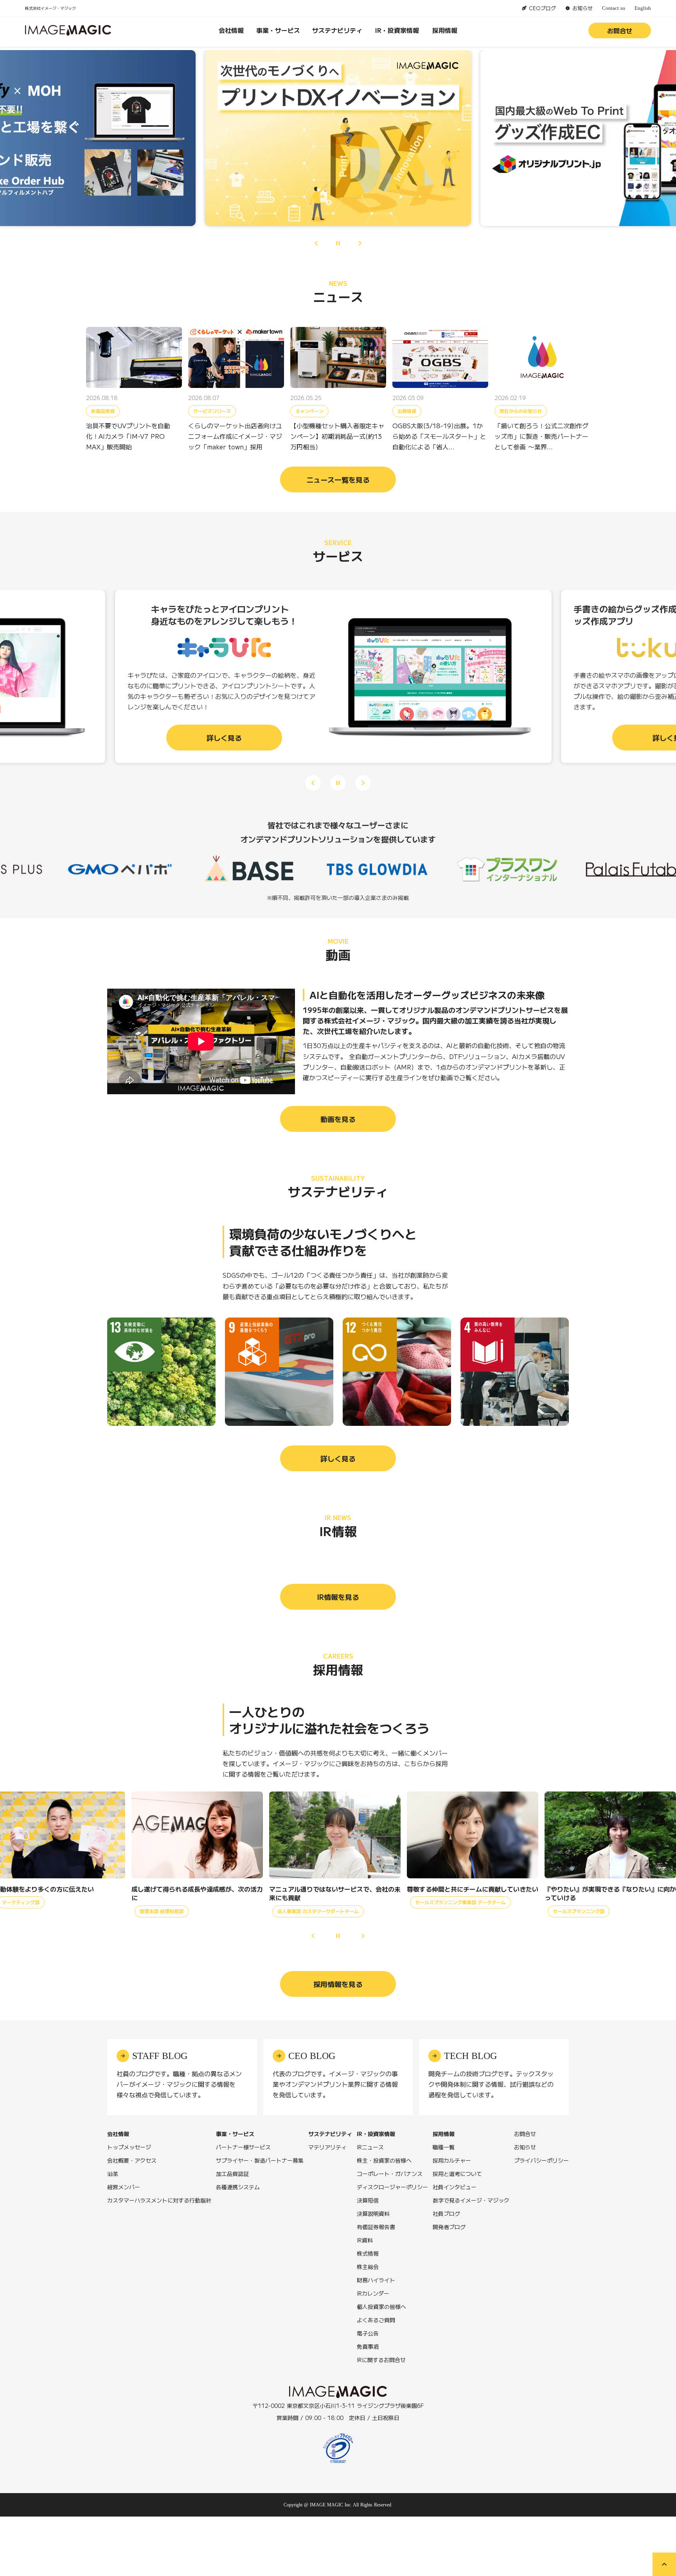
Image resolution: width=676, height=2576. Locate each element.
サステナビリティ (337, 30)
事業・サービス (278, 30)
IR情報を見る (338, 1597)
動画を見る (338, 1119)
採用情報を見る (338, 1984)
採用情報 (445, 30)
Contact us (614, 8)
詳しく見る (338, 1458)
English (643, 8)
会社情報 (231, 30)
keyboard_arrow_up (664, 2564)
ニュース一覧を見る (338, 479)
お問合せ (620, 31)
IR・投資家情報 (397, 30)
